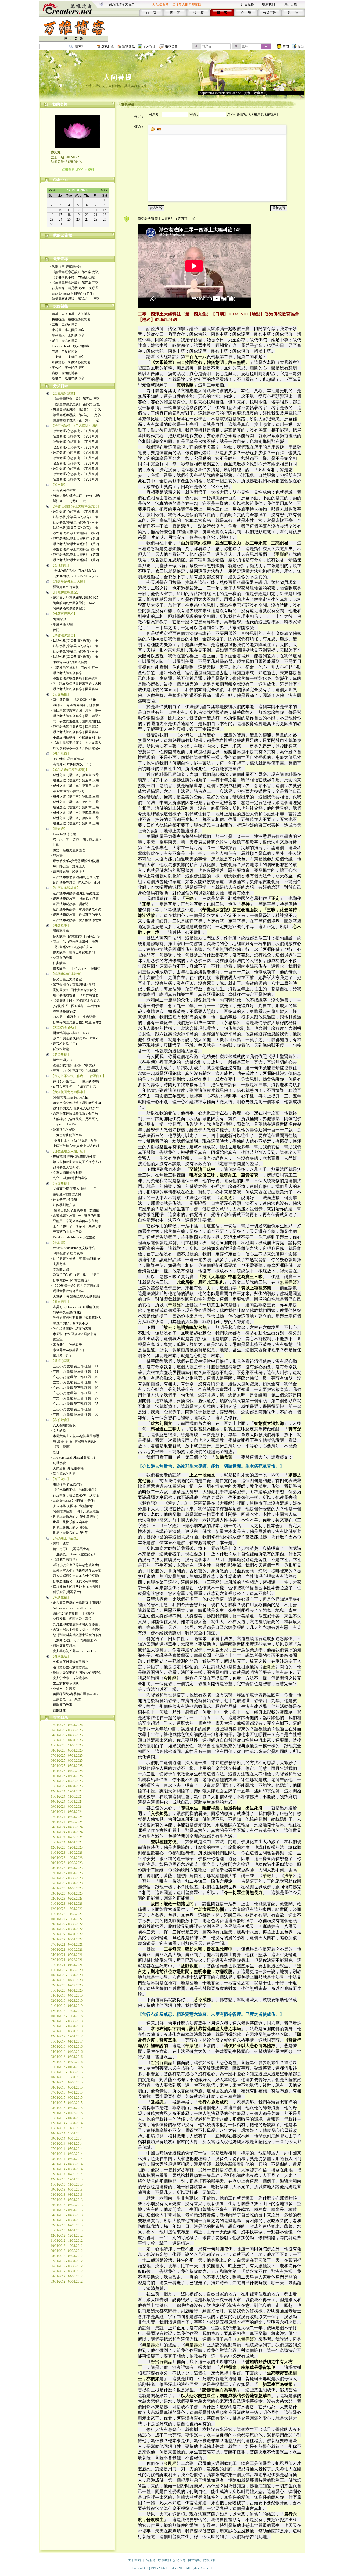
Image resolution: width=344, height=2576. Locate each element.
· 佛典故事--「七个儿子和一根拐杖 (76, 968)
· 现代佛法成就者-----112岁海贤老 (75, 995)
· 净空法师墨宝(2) (64, 1011)
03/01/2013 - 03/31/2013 (67, 2220)
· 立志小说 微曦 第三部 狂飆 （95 (75, 1404)
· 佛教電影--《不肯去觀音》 (71, 1280)
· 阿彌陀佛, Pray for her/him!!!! (72, 1097)
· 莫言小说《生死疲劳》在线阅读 (75, 1071)
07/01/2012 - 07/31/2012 (67, 2261)
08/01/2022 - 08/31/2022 (67, 1929)
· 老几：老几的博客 (64, 341)
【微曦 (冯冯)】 (62, 1361)
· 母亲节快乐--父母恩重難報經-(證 (75, 861)
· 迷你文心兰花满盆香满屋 (70, 1667)
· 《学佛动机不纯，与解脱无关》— (75, 277)
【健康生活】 (61, 1656)
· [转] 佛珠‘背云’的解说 (67, 759)
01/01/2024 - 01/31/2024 (67, 1842)
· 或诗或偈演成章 (63, 490)
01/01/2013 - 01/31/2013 (67, 2230)
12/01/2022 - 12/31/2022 (67, 1909)
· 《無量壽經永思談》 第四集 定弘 (74, 283)
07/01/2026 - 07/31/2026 (67, 1725)
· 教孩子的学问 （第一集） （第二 (75, 1275)
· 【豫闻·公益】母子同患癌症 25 (74, 1640)
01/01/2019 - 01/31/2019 (67, 2006)
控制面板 (128, 46)
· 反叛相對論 (60, 1049)
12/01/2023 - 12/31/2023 (67, 1847)
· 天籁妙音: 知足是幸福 (67, 1468)
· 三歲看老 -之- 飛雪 (66, 1699)
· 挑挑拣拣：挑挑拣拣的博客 (70, 319)
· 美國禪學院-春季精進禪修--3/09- (75, 1694)
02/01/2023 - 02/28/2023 (67, 1899)
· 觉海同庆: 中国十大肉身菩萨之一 (75, 990)
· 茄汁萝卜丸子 (62, 1355)
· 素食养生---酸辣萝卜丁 (68, 1350)
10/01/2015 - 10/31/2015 (67, 2077)
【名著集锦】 (61, 1054)
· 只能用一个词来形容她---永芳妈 (75, 1221)
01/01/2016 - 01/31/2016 (67, 2067)
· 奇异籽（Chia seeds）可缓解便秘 (75, 1307)
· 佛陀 (55, 630)
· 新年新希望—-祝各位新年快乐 (74, 700)
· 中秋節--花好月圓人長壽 (69, 662)
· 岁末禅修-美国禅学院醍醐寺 (72, 1506)
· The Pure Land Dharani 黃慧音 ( (73, 1458)
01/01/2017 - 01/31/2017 (67, 2042)
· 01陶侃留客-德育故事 (67, 1253)
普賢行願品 (162, 2063)
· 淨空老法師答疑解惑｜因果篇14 (75, 689)
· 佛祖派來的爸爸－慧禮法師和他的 (76, 1259)
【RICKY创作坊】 (64, 1028)
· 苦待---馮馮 (60, 1544)
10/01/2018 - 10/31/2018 (67, 2016)
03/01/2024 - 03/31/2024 (67, 1832)
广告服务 (248, 4)
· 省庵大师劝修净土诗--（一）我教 (76, 496)
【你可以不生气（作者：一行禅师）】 (78, 1076)
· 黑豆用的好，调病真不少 (70, 1323)
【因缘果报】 (61, 694)
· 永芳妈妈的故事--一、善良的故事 (76, 1216)
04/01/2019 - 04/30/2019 (67, 1996)
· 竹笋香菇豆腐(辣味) (66, 1312)
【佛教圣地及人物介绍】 (69, 1151)
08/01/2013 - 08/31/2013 (67, 2195)
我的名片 (60, 104)
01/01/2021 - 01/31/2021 (67, 1965)
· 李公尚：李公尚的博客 (67, 368)
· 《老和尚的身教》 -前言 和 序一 (75, 668)
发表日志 (108, 46)
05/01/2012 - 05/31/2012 (67, 2271)
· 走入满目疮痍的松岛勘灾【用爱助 (76, 1603)
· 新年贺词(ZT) (61, 1060)
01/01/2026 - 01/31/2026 (67, 1740)
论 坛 (246, 13)
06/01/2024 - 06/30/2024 (67, 1822)
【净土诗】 (59, 485)
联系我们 (268, 4)
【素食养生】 (61, 1302)
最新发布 (61, 259)
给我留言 (171, 46)
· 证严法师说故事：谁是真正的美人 (76, 915)
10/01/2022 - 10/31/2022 (67, 1919)
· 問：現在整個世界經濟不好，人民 (76, 684)
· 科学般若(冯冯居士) (66, 1592)
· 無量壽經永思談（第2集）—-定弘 (76, 415)
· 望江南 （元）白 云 (69, 501)
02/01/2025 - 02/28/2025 (67, 1781)
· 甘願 (55, 845)
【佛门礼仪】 (61, 754)
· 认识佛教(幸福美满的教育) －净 (74, 517)
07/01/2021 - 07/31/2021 (67, 1944)
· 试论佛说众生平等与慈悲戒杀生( (75, 1565)
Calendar (61, 180)
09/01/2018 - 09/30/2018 (67, 2021)
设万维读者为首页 (122, 4)
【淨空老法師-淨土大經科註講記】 (76, 506)
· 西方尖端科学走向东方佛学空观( (75, 1576)
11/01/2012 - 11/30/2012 (67, 2241)
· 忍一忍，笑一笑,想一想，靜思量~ (76, 839)
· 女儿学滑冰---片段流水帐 (70, 1678)
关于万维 (291, 4)
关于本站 (134, 2560)
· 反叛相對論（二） (65, 1044)
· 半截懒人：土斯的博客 (67, 335)
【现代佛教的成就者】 (67, 974)
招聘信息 (180, 2560)
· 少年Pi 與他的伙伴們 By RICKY (74, 1038)
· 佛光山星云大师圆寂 (67, 979)
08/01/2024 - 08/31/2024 (67, 1812)
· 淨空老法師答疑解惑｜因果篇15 (75, 727)
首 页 (151, 13)
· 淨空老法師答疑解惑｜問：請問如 (76, 716)
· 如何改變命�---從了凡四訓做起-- (76, 748)
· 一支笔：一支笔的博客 (67, 357)
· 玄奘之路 (58, 1264)
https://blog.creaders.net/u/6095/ (220, 93)
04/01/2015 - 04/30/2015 (67, 2103)
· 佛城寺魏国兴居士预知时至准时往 (76, 1022)
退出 (301, 46)
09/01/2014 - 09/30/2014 (67, 2139)
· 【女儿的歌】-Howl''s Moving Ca (75, 576)
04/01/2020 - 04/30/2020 (67, 1980)
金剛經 (226, 1198)
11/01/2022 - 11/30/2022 (67, 1914)
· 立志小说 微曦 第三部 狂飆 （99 (75, 1393)
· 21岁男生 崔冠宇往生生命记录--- (75, 1017)
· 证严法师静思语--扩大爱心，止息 (76, 882)
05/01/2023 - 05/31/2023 (67, 1883)
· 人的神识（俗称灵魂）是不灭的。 (76, 1119)
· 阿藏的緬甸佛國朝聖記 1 (71, 608)
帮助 (286, 46)
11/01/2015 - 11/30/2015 (67, 2072)
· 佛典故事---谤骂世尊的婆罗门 (73, 952)
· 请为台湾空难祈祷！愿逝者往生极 (76, 1103)
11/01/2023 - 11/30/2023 (67, 1853)
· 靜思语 (57, 856)
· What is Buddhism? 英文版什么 (73, 1248)
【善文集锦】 (61, 1183)
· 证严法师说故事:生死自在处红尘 (75, 893)
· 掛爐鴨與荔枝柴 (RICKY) (70, 1033)
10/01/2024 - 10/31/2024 (67, 1802)
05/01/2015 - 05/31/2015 (67, 2098)
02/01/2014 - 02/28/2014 (67, 2174)
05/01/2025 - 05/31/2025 (67, 1766)
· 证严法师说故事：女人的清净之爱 (76, 920)
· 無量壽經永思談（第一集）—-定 (75, 420)
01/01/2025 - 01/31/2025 (67, 1786)
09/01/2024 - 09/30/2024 (67, 1807)
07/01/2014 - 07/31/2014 (67, 2149)
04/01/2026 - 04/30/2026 (67, 1735)
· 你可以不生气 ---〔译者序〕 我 (74, 1087)
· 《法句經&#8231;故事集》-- (72, 947)
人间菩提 (118, 77)
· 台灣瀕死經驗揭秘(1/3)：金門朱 (74, 1114)
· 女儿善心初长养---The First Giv (74, 1651)
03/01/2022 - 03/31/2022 (67, 1939)
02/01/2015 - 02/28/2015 (67, 2113)
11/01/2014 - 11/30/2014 (67, 2128)
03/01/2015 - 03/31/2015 (67, 2108)
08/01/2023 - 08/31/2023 (67, 1868)
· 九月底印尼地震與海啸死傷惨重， (76, 1624)
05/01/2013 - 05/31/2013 (67, 2210)
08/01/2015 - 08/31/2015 (67, 2087)
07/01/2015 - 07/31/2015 (67, 2093)
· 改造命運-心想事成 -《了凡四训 (74, 431)
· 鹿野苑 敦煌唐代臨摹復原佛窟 (73, 1157)
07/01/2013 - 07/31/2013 (67, 2200)
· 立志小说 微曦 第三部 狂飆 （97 (75, 1398)
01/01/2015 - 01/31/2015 (67, 2118)
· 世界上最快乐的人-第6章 (69, 1522)
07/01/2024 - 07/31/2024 (67, 1817)
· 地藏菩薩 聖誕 (62, 625)
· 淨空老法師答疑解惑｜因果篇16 (75, 678)
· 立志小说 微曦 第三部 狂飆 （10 (75, 1377)
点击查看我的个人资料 (78, 170)
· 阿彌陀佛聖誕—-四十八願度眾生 (75, 1511)
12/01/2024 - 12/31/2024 (67, 1791)
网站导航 (195, 2560)
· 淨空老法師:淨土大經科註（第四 (75, 533)
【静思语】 (59, 829)
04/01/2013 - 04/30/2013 (67, 2215)
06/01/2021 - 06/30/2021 (67, 1950)
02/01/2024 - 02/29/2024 (67, 1837)
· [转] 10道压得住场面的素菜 (71, 1329)
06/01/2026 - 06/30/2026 (67, 1730)
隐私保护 (210, 2560)
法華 (288, 1876)
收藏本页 (260, 93)
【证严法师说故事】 (66, 888)
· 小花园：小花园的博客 (67, 330)
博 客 (222, 13)
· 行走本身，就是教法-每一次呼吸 (74, 288)
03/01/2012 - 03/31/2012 (67, 2281)
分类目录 (61, 386)
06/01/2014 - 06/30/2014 (67, 2154)
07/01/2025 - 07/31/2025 (67, 1756)
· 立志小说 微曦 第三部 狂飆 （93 (75, 1409)
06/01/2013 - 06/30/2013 (67, 2205)
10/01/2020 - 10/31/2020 (67, 1975)
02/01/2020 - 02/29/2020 (67, 1985)
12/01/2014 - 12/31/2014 (67, 2123)
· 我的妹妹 (58, 1710)
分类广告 (270, 13)
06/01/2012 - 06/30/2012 (67, 2266)
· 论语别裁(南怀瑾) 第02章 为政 (73, 1065)
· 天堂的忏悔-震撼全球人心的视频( (76, 1296)
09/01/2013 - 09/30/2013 (67, 2190)
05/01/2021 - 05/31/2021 (67, 1955)
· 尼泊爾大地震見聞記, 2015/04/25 (75, 598)
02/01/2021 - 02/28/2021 (67, 1960)
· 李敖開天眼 (60, 1269)
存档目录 (61, 1718)
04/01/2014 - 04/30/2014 (67, 2164)
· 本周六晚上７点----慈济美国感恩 (75, 1436)
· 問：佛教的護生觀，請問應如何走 (76, 721)
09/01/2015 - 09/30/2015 (67, 2082)
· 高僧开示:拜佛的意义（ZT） (72, 764)
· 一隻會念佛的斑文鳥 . (67, 1135)
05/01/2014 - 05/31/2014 (67, 2159)
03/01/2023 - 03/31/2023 (67, 1893)
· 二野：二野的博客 (64, 325)
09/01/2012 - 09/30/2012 (67, 2251)
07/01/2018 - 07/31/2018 (67, 2026)
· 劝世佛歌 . (59, 1463)
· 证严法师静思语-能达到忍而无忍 (75, 877)
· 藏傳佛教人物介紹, (65, 1167)
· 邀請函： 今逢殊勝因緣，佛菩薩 (75, 705)
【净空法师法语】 (64, 635)
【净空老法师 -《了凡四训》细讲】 (76, 426)
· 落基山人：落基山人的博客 (70, 314)
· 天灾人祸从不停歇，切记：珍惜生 (76, 1630)
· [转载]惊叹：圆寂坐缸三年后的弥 (76, 1006)
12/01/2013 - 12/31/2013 (67, 2179)
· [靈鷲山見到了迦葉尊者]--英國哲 (75, 1210)
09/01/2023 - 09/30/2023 (67, 1863)
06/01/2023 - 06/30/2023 (67, 1878)
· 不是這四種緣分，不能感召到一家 (76, 737)
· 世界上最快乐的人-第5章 (69, 1527)
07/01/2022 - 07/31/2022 (67, 1934)
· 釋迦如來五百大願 (65, 587)
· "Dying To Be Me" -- (66, 1124)
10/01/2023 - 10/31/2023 (67, 1858)
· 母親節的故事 (62, 1705)
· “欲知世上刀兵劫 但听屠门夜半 (74, 1140)
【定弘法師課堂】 (64, 393)
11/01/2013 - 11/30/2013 (67, 2184)
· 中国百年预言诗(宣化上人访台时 (75, 1146)
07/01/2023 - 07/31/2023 (67, 1873)
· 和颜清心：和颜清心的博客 (70, 362)
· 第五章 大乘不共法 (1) (68, 791)
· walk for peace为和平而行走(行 (72, 293)
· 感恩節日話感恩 (63, 1646)
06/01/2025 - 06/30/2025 (67, 1761)
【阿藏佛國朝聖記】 (66, 592)
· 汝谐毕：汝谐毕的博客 (67, 378)
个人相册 (149, 46)
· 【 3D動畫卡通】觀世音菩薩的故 (75, 1286)
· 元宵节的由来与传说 (67, 1232)
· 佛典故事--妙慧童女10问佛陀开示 (76, 936)
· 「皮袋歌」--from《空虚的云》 (74, 1554)
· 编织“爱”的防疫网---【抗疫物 (73, 1613)
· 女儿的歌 (58, 1431)
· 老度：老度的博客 (64, 351)
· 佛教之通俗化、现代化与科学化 (75, 1581)
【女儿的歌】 (61, 565)
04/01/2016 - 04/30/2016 (67, 2052)
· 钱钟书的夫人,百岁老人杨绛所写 (75, 1108)
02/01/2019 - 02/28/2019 (67, 2001)
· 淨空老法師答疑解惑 (67, 673)
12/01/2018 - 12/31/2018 (67, 2011)
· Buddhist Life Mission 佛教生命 (73, 1237)
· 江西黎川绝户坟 (63, 1205)
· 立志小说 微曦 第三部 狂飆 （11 (75, 1366)
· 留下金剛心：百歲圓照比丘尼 (73, 985)
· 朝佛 (55, 1452)
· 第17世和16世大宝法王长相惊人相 (76, 1162)
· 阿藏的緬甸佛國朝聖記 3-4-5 (73, 603)
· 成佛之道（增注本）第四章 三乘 (75, 797)
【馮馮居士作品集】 (66, 1538)
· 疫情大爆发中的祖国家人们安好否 (76, 1673)
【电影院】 (59, 1243)
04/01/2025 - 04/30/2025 (67, 1771)
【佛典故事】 (61, 925)
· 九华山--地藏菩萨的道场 (69, 1178)
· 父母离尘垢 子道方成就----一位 (74, 1189)
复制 (247, 93)
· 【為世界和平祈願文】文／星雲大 (76, 743)
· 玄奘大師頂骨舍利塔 (67, 1173)
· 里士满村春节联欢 (65, 1683)
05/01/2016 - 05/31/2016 (67, 2047)
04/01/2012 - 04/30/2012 (67, 2276)
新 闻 (175, 13)
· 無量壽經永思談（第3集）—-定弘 (75, 299)
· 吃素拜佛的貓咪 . (64, 1130)
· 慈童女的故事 (62, 958)
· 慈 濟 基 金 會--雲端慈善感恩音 (74, 1441)
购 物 (293, 13)
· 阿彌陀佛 (58, 619)
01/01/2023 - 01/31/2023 (67, 1904)
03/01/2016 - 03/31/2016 (67, 2057)
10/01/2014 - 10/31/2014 (67, 2133)
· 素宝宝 (57, 1339)
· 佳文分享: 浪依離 (64, 1200)
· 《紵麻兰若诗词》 (65, 1560)
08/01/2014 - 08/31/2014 (67, 2144)
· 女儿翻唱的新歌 (63, 1425)
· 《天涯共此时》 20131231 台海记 (75, 1001)
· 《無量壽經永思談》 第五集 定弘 (74, 272)
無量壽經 (288, 1282)
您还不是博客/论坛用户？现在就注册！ (255, 114)
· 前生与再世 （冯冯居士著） (72, 1549)
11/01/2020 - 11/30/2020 (67, 1970)
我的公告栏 (63, 235)
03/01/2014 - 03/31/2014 (67, 2169)
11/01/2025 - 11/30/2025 (67, 1745)
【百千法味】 (61, 1479)
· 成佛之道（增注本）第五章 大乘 (75, 775)
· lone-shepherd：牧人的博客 (70, 346)
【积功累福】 (61, 1597)
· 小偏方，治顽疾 (63, 1689)
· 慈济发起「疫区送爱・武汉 (71, 1619)
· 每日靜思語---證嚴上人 (68, 866)
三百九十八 (196, 357)
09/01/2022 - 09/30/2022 (67, 1924)
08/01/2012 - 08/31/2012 (67, 2256)
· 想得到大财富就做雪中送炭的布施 (76, 1635)
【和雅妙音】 (61, 1420)
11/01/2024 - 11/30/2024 (67, 1796)
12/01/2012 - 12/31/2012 (67, 2236)
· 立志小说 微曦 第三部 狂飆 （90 (75, 1415)
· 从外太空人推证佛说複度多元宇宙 (76, 1570)
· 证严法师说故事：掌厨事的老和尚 (76, 909)
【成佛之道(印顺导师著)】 (70, 770)
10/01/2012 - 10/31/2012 (67, 2246)
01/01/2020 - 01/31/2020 (67, 1990)
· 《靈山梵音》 (62, 1447)
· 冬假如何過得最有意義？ (70, 1662)
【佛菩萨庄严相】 (64, 614)
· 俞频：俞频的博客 (64, 373)
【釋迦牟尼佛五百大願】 (69, 582)
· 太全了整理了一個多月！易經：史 (76, 1226)
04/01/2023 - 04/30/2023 (67, 1888)
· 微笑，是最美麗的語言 (68, 850)
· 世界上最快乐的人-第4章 (69, 1533)
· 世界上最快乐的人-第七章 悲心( (74, 1517)
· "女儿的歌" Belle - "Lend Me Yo (74, 571)
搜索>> (80, 46)
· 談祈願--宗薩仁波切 (66, 1194)
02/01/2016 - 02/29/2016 (67, 2062)
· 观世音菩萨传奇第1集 (67, 1291)
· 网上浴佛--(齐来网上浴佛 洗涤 (75, 942)
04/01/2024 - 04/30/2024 (67, 1827)
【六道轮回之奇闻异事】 (69, 1092)
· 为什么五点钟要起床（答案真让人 (76, 1318)
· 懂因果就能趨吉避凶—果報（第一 (76, 711)
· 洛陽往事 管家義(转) (65, 267)
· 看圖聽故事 (60, 931)
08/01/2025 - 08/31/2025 (67, 1750)
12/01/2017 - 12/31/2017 (67, 2036)
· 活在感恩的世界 (63, 1474)
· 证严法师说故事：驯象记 (70, 904)
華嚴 (267, 1876)
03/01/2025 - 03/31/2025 (67, 1776)
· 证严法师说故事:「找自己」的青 (75, 899)
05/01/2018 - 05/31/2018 (67, 2031)
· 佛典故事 (58, 963)
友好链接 (61, 306)
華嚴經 (282, 554)
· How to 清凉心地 (64, 834)
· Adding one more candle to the (71, 1608)
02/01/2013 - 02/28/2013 (67, 2225)
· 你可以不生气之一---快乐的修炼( (75, 1081)
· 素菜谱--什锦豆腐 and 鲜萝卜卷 (74, 1334)
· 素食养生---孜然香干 (67, 1345)
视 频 (198, 13)
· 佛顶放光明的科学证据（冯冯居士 (76, 1587)
